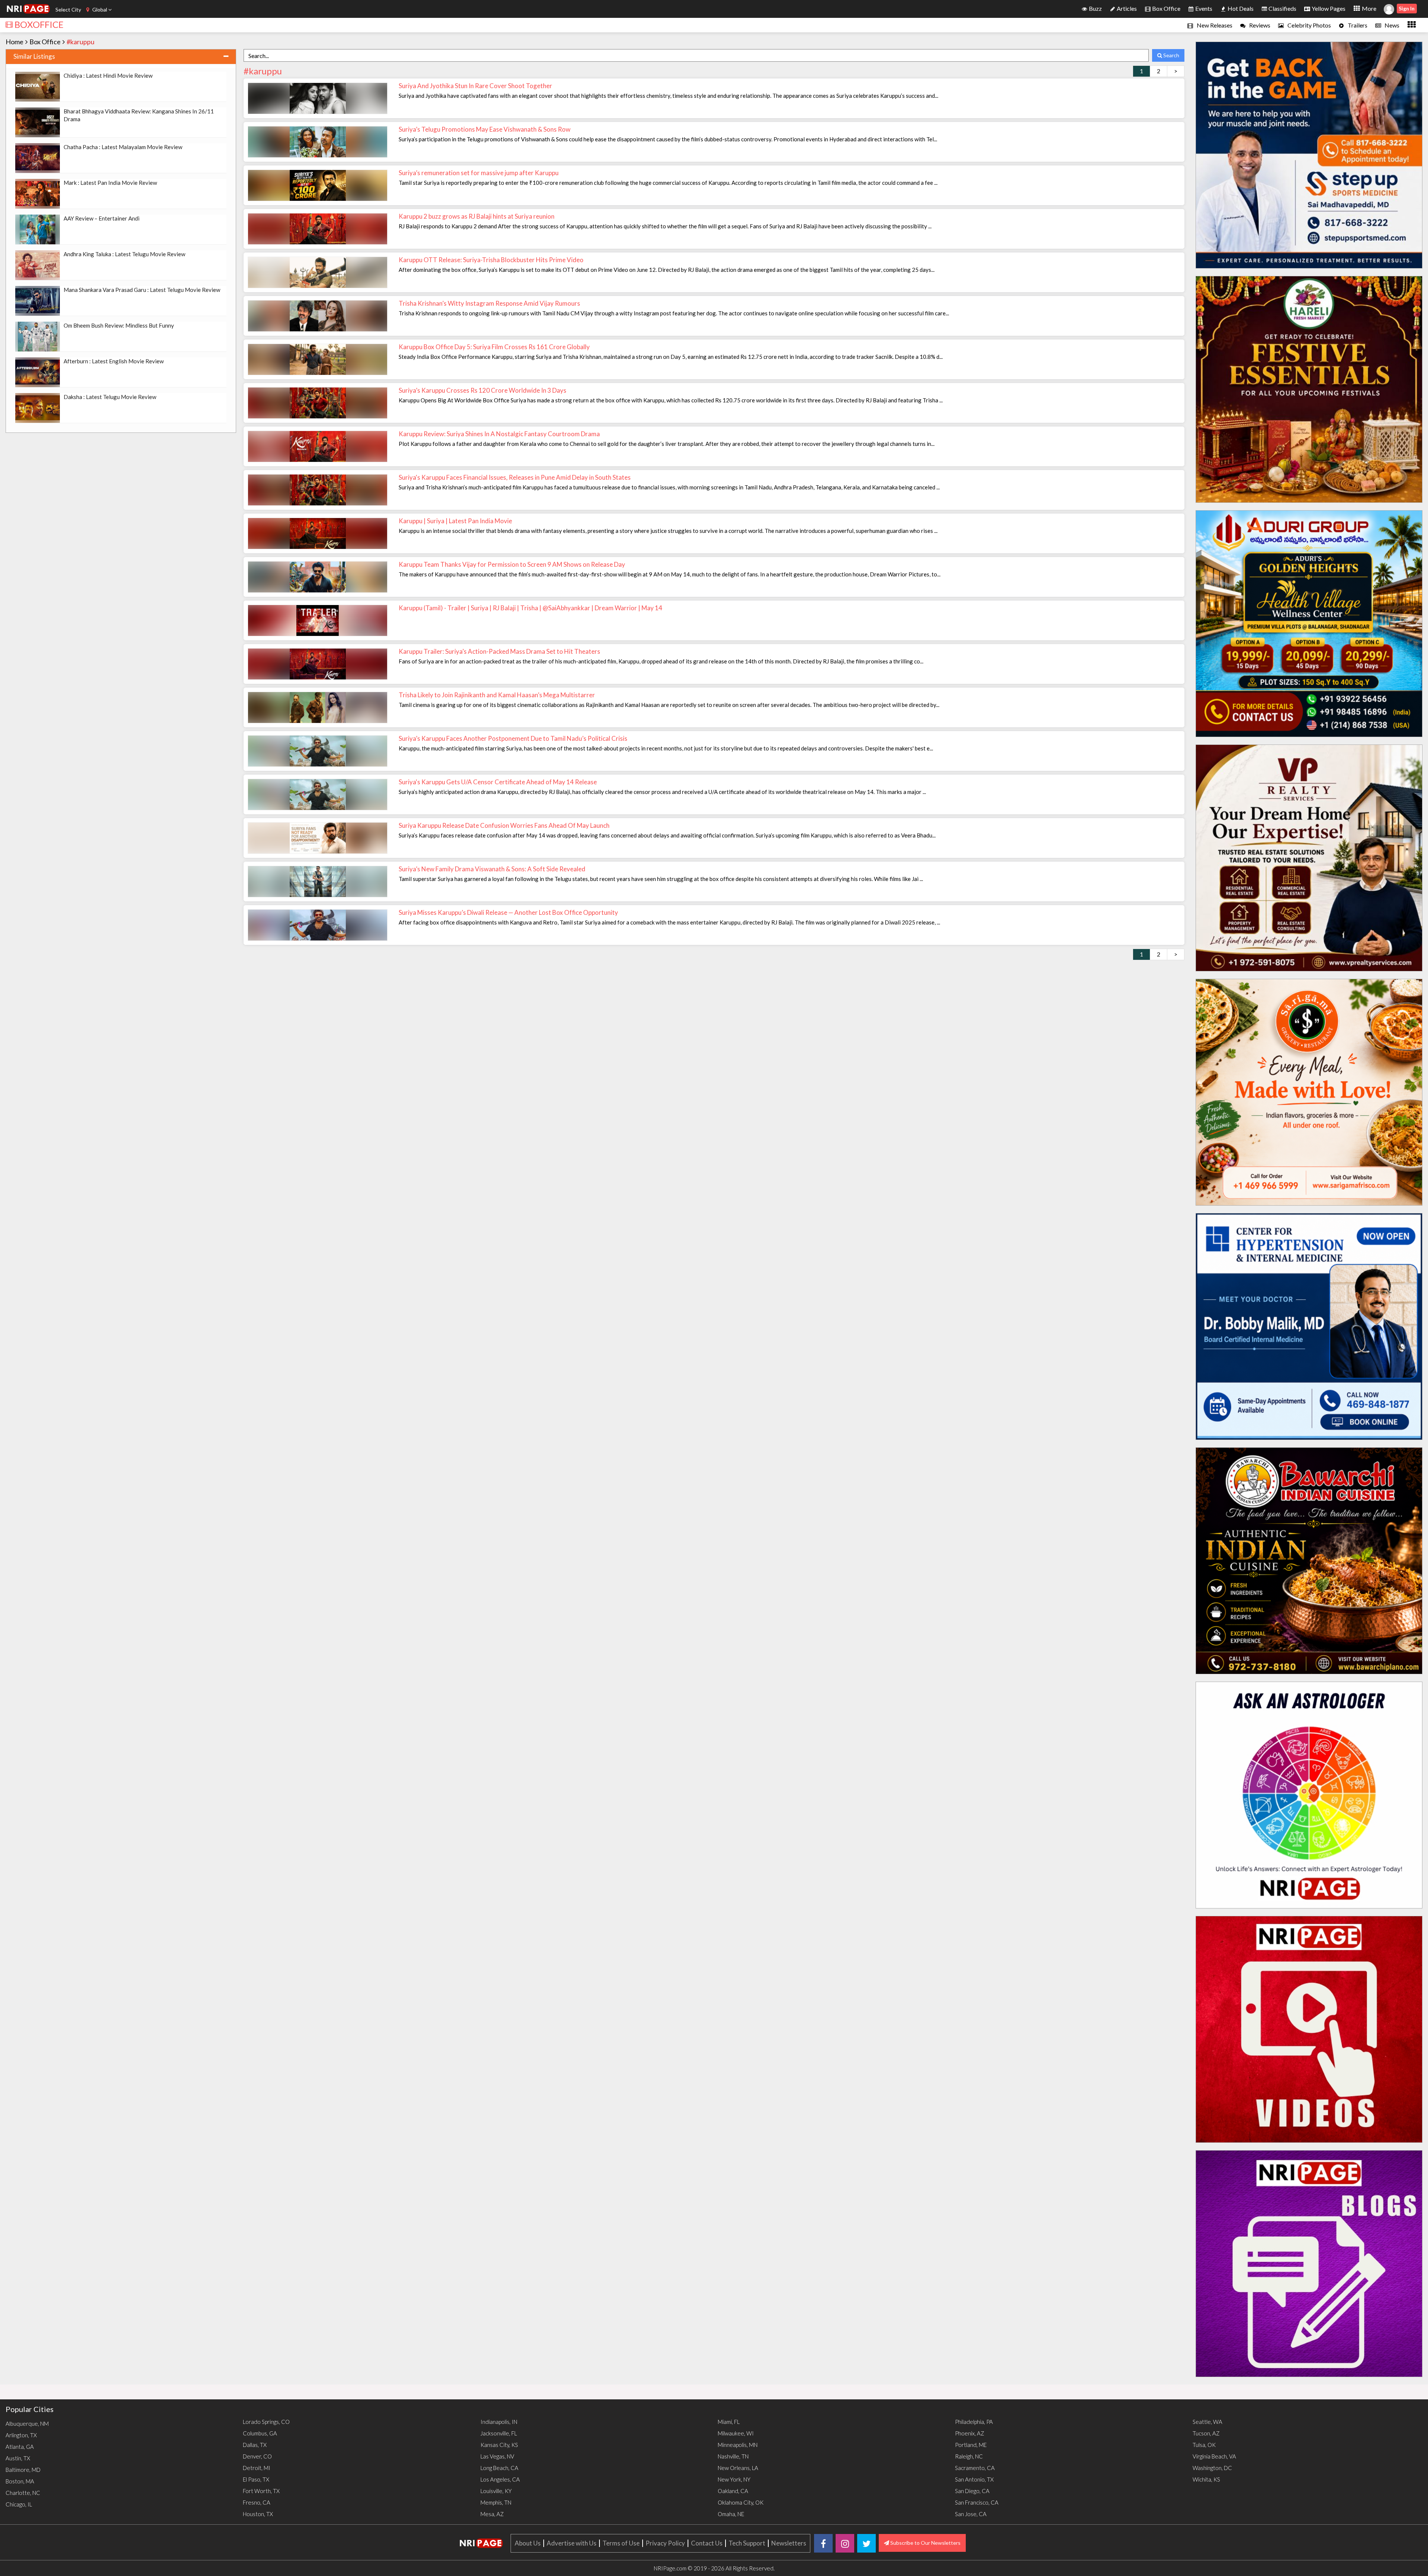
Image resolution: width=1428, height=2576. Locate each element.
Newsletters (789, 2543)
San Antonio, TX (974, 2479)
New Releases (1214, 25)
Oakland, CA (733, 2491)
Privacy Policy (665, 2543)
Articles (1126, 8)
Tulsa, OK (1204, 2445)
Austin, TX (18, 2458)
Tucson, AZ (1206, 2433)
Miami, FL (729, 2422)
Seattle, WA (1207, 2422)
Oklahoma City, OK (741, 2502)
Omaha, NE (731, 2514)
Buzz (1095, 8)
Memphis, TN (496, 2502)
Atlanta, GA (20, 2447)
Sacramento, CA (975, 2468)
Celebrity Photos (1309, 25)
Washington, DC (1212, 2468)
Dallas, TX (255, 2445)
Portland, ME (971, 2445)
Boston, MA (20, 2481)
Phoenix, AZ (970, 2433)
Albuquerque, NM (27, 2424)
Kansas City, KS (499, 2445)
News (1391, 25)
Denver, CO (257, 2456)
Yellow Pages (1328, 8)
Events (1203, 8)
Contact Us (707, 2543)
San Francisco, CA (977, 2502)
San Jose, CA (971, 2514)
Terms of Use (621, 2543)
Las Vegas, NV (497, 2456)
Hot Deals (1240, 8)
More (1368, 8)
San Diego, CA (972, 2491)
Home (15, 42)
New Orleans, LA (738, 2468)
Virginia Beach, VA (1214, 2456)
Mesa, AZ (492, 2514)
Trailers (1357, 25)
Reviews (1259, 25)
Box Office (1166, 8)
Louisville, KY (496, 2491)
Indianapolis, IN (499, 2422)
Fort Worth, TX (261, 2491)
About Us (528, 2543)
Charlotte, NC (23, 2493)
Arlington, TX (21, 2435)
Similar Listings (34, 56)
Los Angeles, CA (500, 2479)
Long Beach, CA (499, 2468)
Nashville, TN (733, 2456)
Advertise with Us (572, 2543)
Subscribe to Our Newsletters (925, 2543)
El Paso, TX (256, 2479)
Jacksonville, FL (499, 2433)
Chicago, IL (19, 2504)
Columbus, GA (260, 2433)
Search (1171, 55)
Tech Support (747, 2543)
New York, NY (734, 2479)
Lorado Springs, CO (266, 2422)
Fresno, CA (257, 2502)
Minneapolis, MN (738, 2445)
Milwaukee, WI (736, 2433)
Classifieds (1282, 8)
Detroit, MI (257, 2468)
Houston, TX (258, 2514)
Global (100, 9)
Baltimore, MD (23, 2470)
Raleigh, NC (969, 2456)
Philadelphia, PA (974, 2422)
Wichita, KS (1206, 2479)
